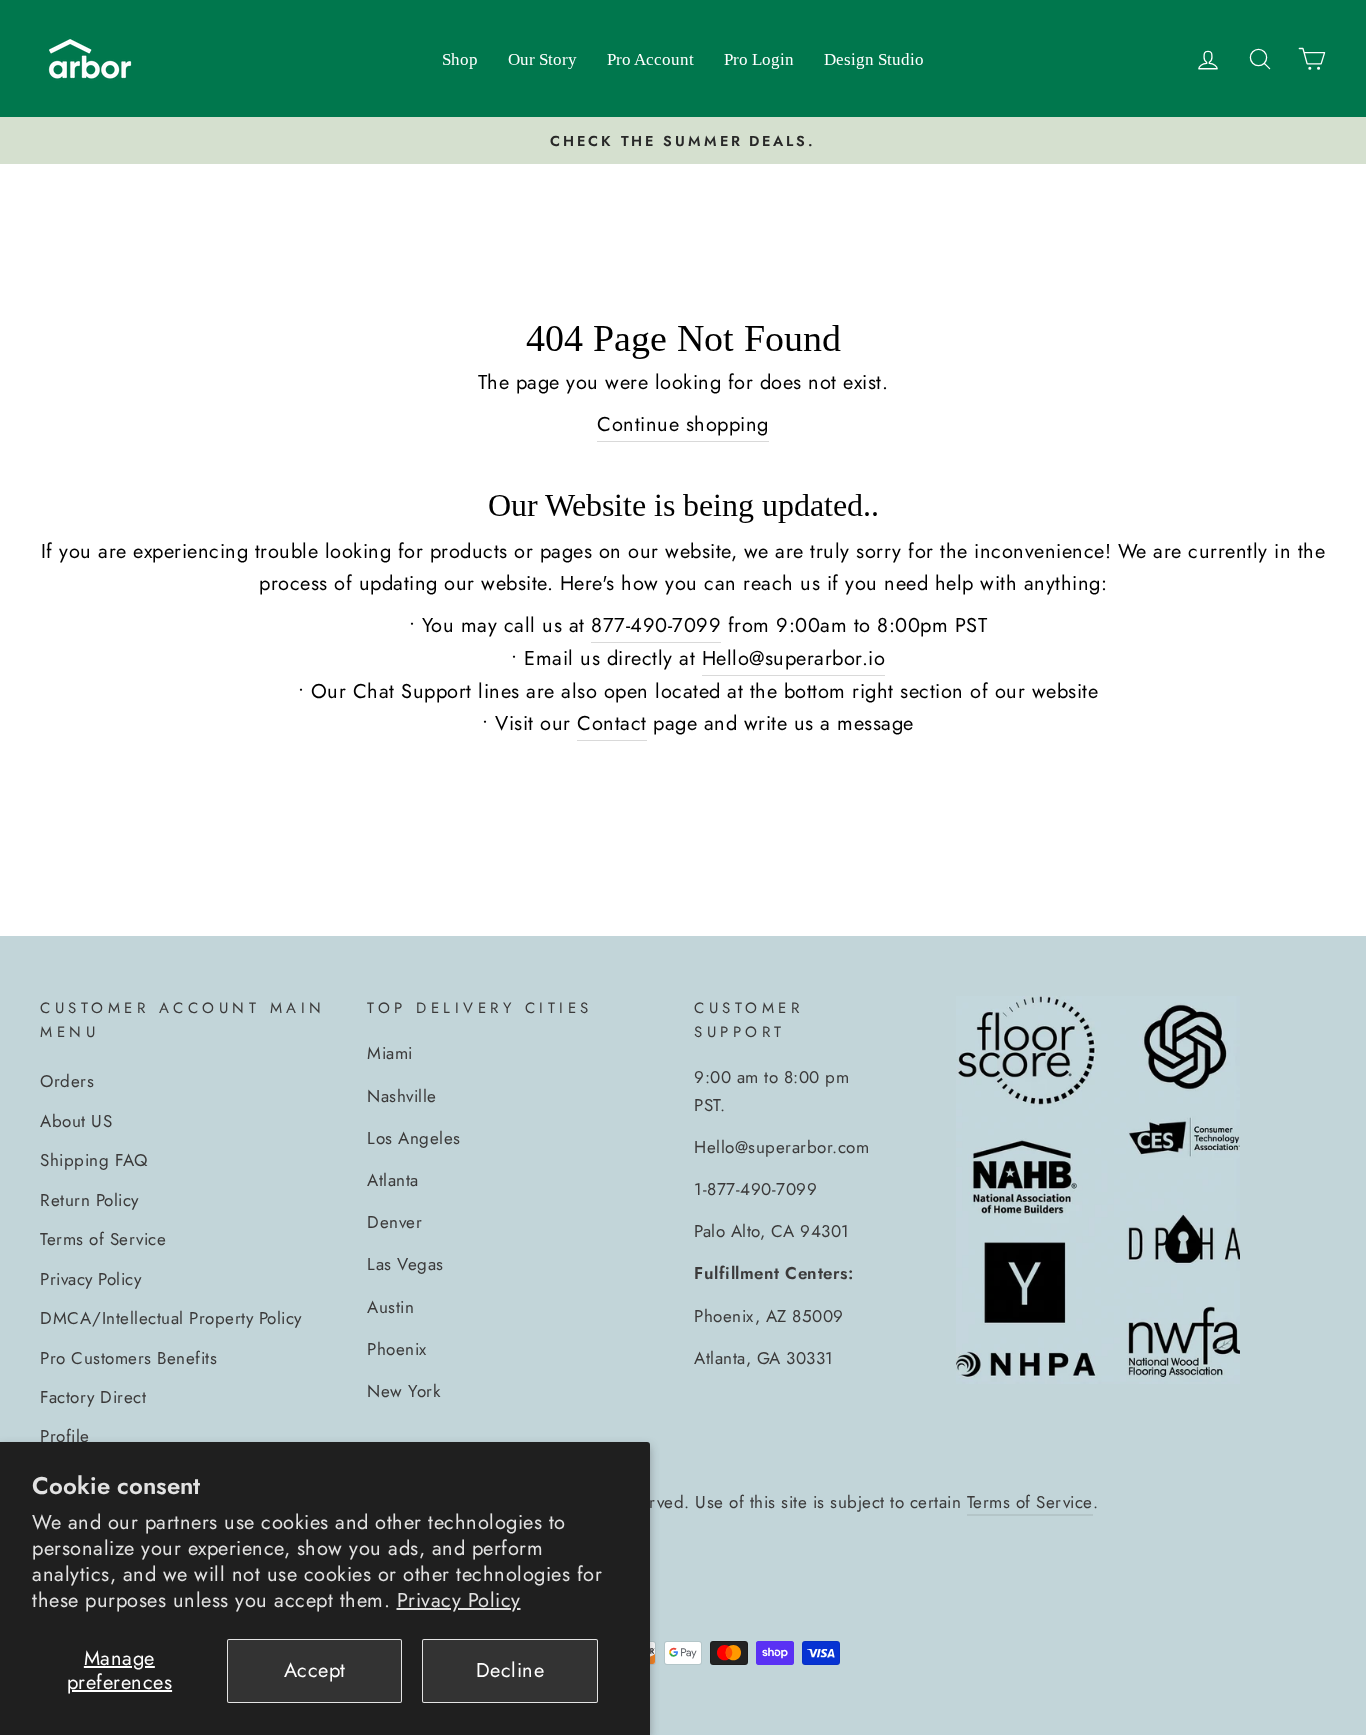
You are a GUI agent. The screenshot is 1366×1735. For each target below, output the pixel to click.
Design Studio (874, 59)
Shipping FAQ (93, 1160)
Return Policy (89, 1200)
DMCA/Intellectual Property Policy (171, 1318)
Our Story (542, 59)
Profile (65, 1436)
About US (76, 1121)
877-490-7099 (656, 625)
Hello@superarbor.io (794, 658)
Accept (315, 1670)
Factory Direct (93, 1397)
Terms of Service (103, 1239)
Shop (460, 59)
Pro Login (759, 59)
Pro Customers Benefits (128, 1358)
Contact (612, 723)
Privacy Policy (459, 1600)
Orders (67, 1081)
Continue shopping (683, 424)
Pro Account (650, 59)
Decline (510, 1670)
